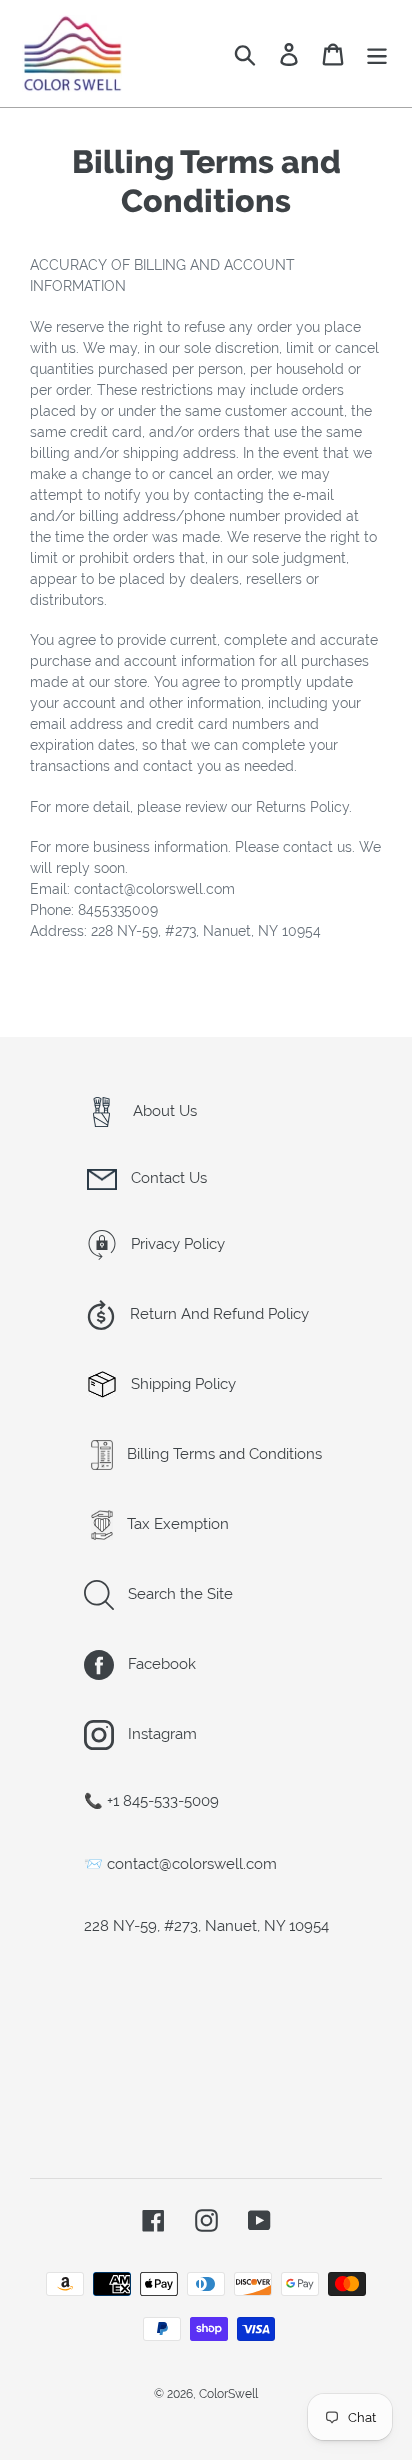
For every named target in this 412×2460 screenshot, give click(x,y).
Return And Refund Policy (217, 1314)
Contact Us (167, 1178)
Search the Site (178, 1594)
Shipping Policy (181, 1384)
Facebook (160, 1664)
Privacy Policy (176, 1244)
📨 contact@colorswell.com (180, 1864)
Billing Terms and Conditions (222, 1454)
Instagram (160, 1734)
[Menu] (377, 54)
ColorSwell (228, 2394)
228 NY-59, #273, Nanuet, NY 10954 (206, 1926)
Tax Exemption (176, 1524)
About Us (163, 1111)
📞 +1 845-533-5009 (151, 1801)
